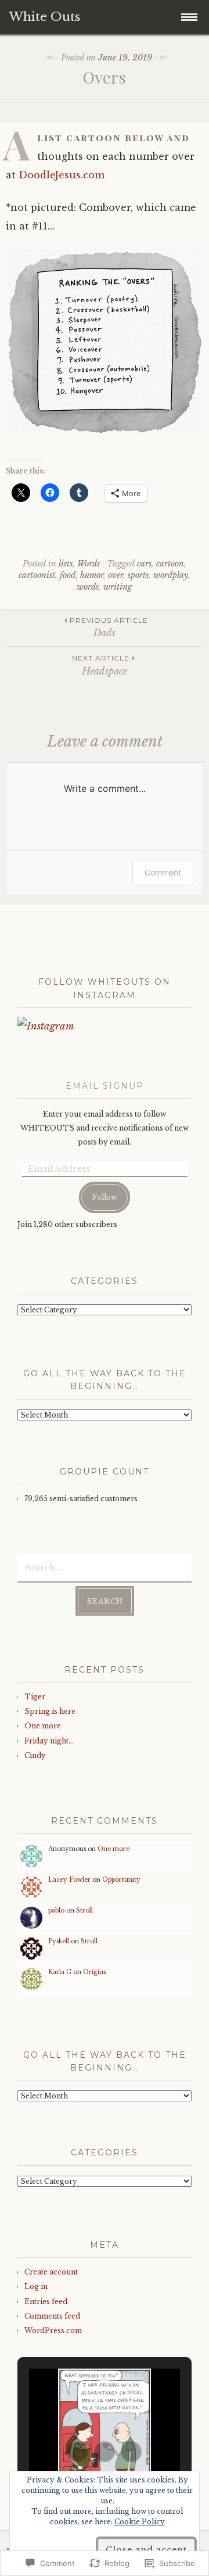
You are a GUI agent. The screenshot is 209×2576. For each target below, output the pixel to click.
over (116, 575)
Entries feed (46, 2301)
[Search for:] (105, 1567)
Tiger (35, 1697)
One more (43, 1726)
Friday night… (49, 1741)
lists (66, 564)
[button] (78, 2452)
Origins (94, 1972)
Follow (105, 1197)
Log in (36, 2286)
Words (89, 564)
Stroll (84, 1911)
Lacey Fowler (69, 1880)
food (68, 575)
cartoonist (37, 575)
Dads (109, 627)
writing (118, 587)
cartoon (170, 564)
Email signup (105, 1086)
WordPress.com (53, 2331)
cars (144, 564)
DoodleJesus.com (62, 175)
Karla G (60, 1972)
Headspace (101, 665)
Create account (51, 2272)
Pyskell (59, 1941)
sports (138, 575)
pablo (56, 1911)
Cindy (35, 1755)
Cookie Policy (140, 2522)
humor (92, 575)
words (88, 587)
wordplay (171, 575)
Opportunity (121, 1880)
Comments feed (52, 2316)
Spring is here (50, 1711)
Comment (163, 872)
